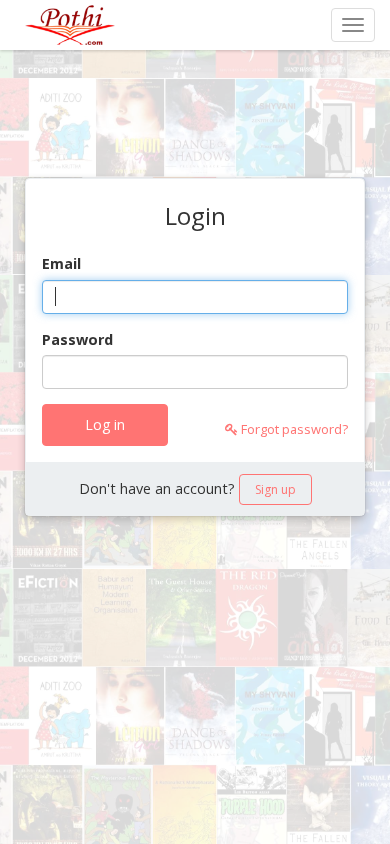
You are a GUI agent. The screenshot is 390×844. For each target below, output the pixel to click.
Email (61, 263)
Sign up (275, 489)
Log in (105, 424)
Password (77, 339)
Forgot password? (293, 429)
